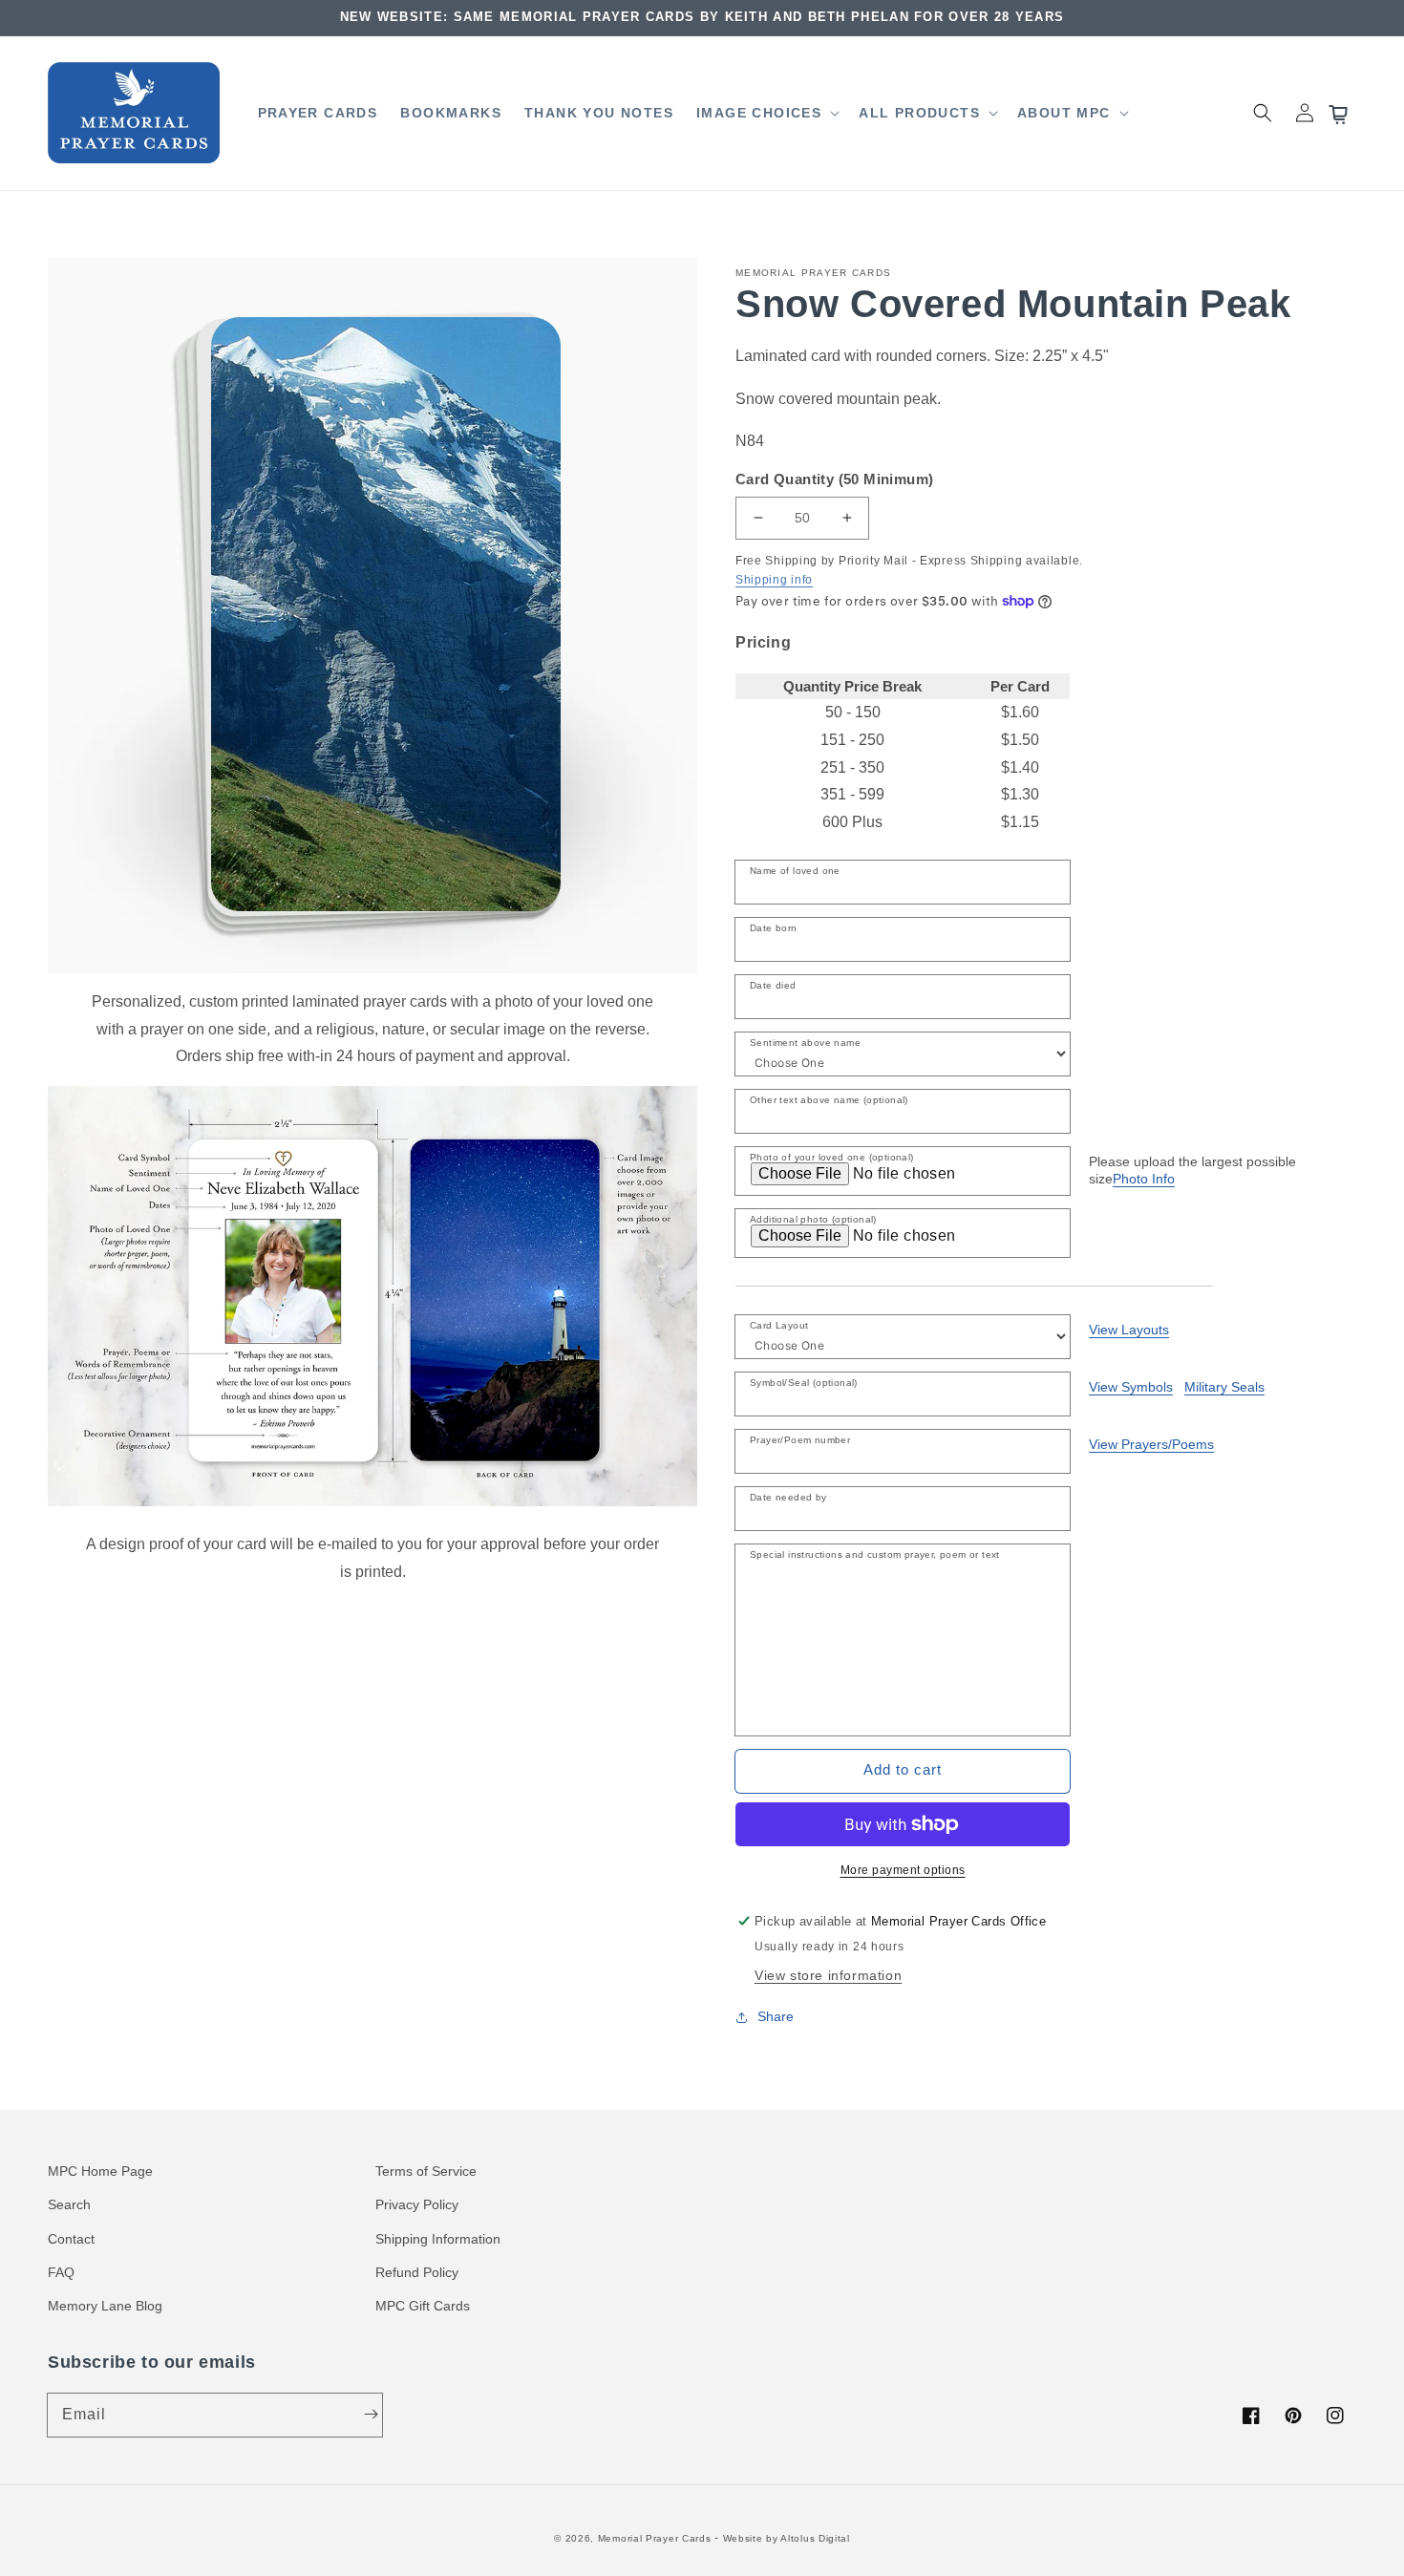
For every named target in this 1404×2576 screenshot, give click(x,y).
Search (69, 2204)
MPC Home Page (100, 2171)
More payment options (903, 1870)
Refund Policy (417, 2272)
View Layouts (1129, 1330)
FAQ (61, 2272)
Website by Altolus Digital (787, 2538)
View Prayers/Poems (1151, 1444)
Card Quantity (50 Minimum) (834, 479)
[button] (766, 113)
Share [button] (776, 2016)
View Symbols (1131, 1387)
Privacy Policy (417, 2204)
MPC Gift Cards (423, 2306)
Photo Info (1144, 1179)
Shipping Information (438, 2239)
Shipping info (774, 580)
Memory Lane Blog (105, 2306)
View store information (828, 1975)
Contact (71, 2239)
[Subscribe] (371, 2415)
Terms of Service (426, 2171)
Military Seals (1224, 1387)
